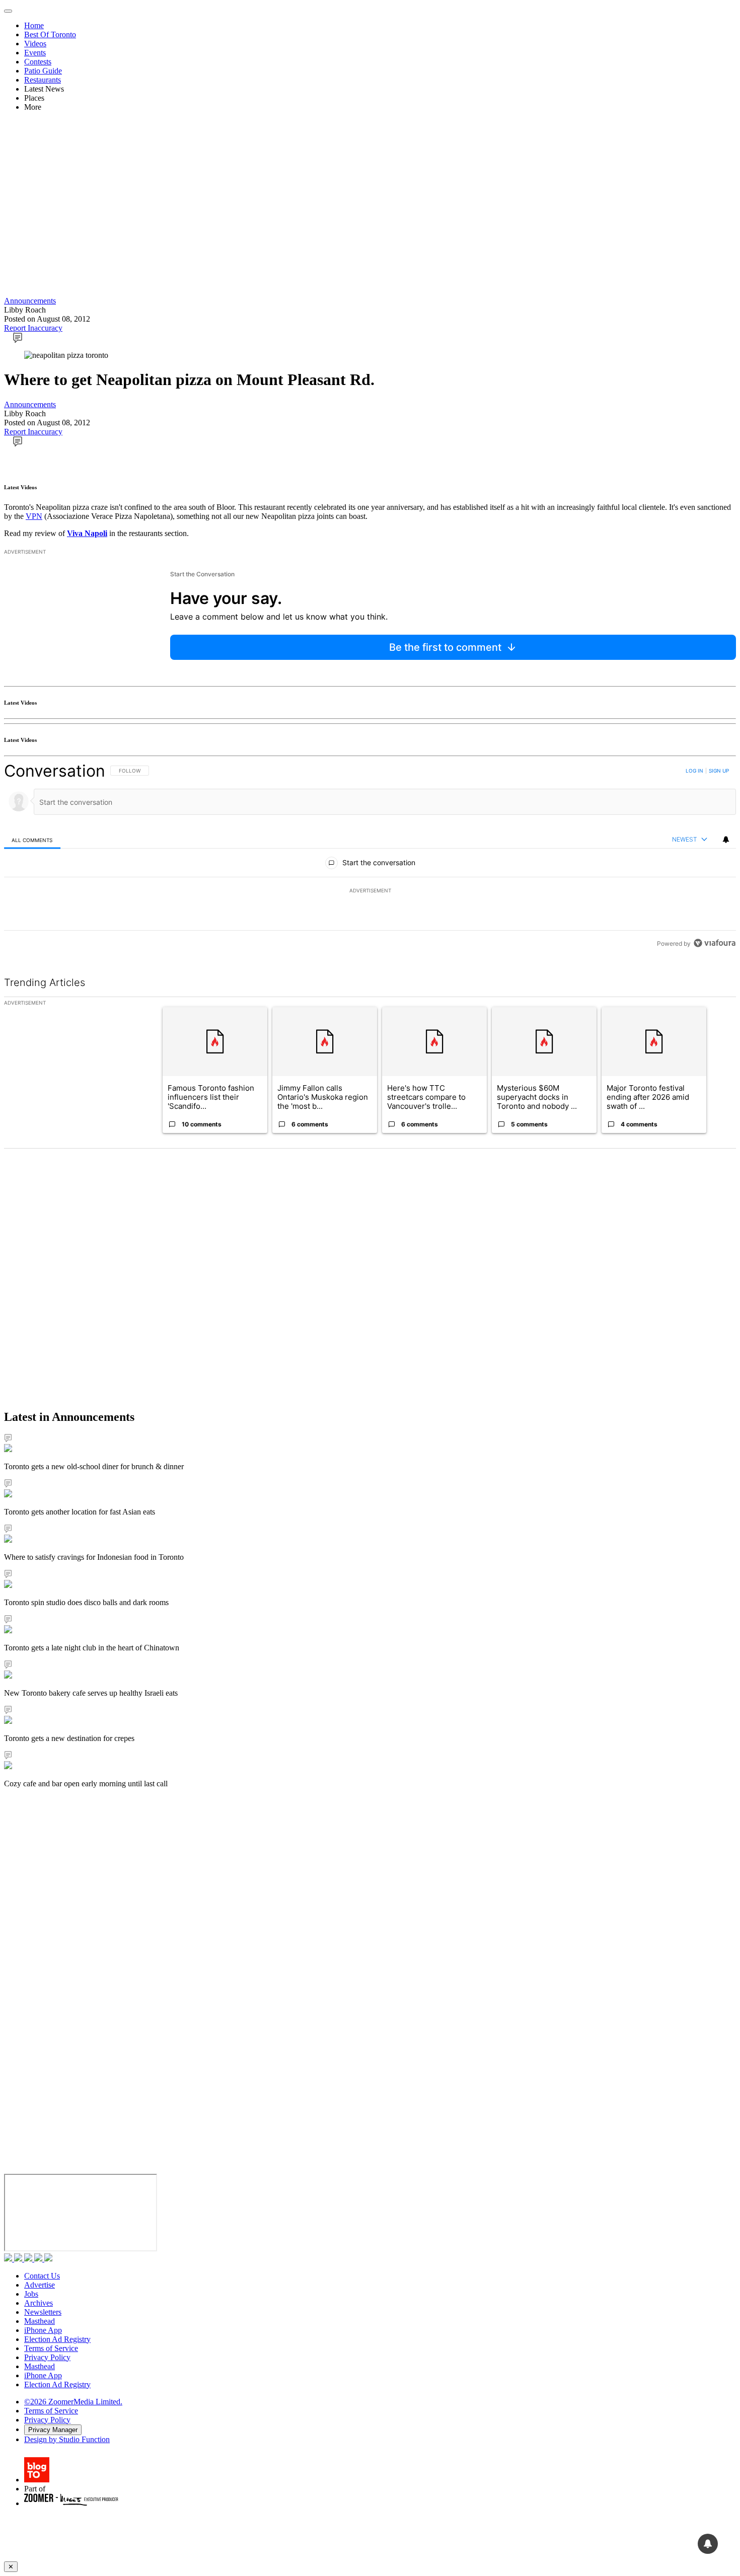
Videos (35, 44)
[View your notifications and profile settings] (726, 840)
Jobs (31, 2294)
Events (35, 53)
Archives (39, 2303)
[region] (370, 857)
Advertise (40, 2285)
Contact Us (42, 2276)
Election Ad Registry (57, 2339)
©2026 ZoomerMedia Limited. (73, 2402)
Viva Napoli (87, 533)
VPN (34, 516)
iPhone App (43, 2330)
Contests (38, 62)
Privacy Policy (47, 2357)
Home (34, 25)
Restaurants (43, 80)
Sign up (719, 771)
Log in (694, 771)
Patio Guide (43, 71)
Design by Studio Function (67, 2439)
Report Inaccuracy (33, 328)
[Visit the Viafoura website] (715, 943)
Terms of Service (51, 2348)
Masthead (40, 2321)
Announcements (30, 301)
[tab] (32, 840)
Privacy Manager (53, 2430)
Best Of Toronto (50, 34)
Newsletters (43, 2312)
